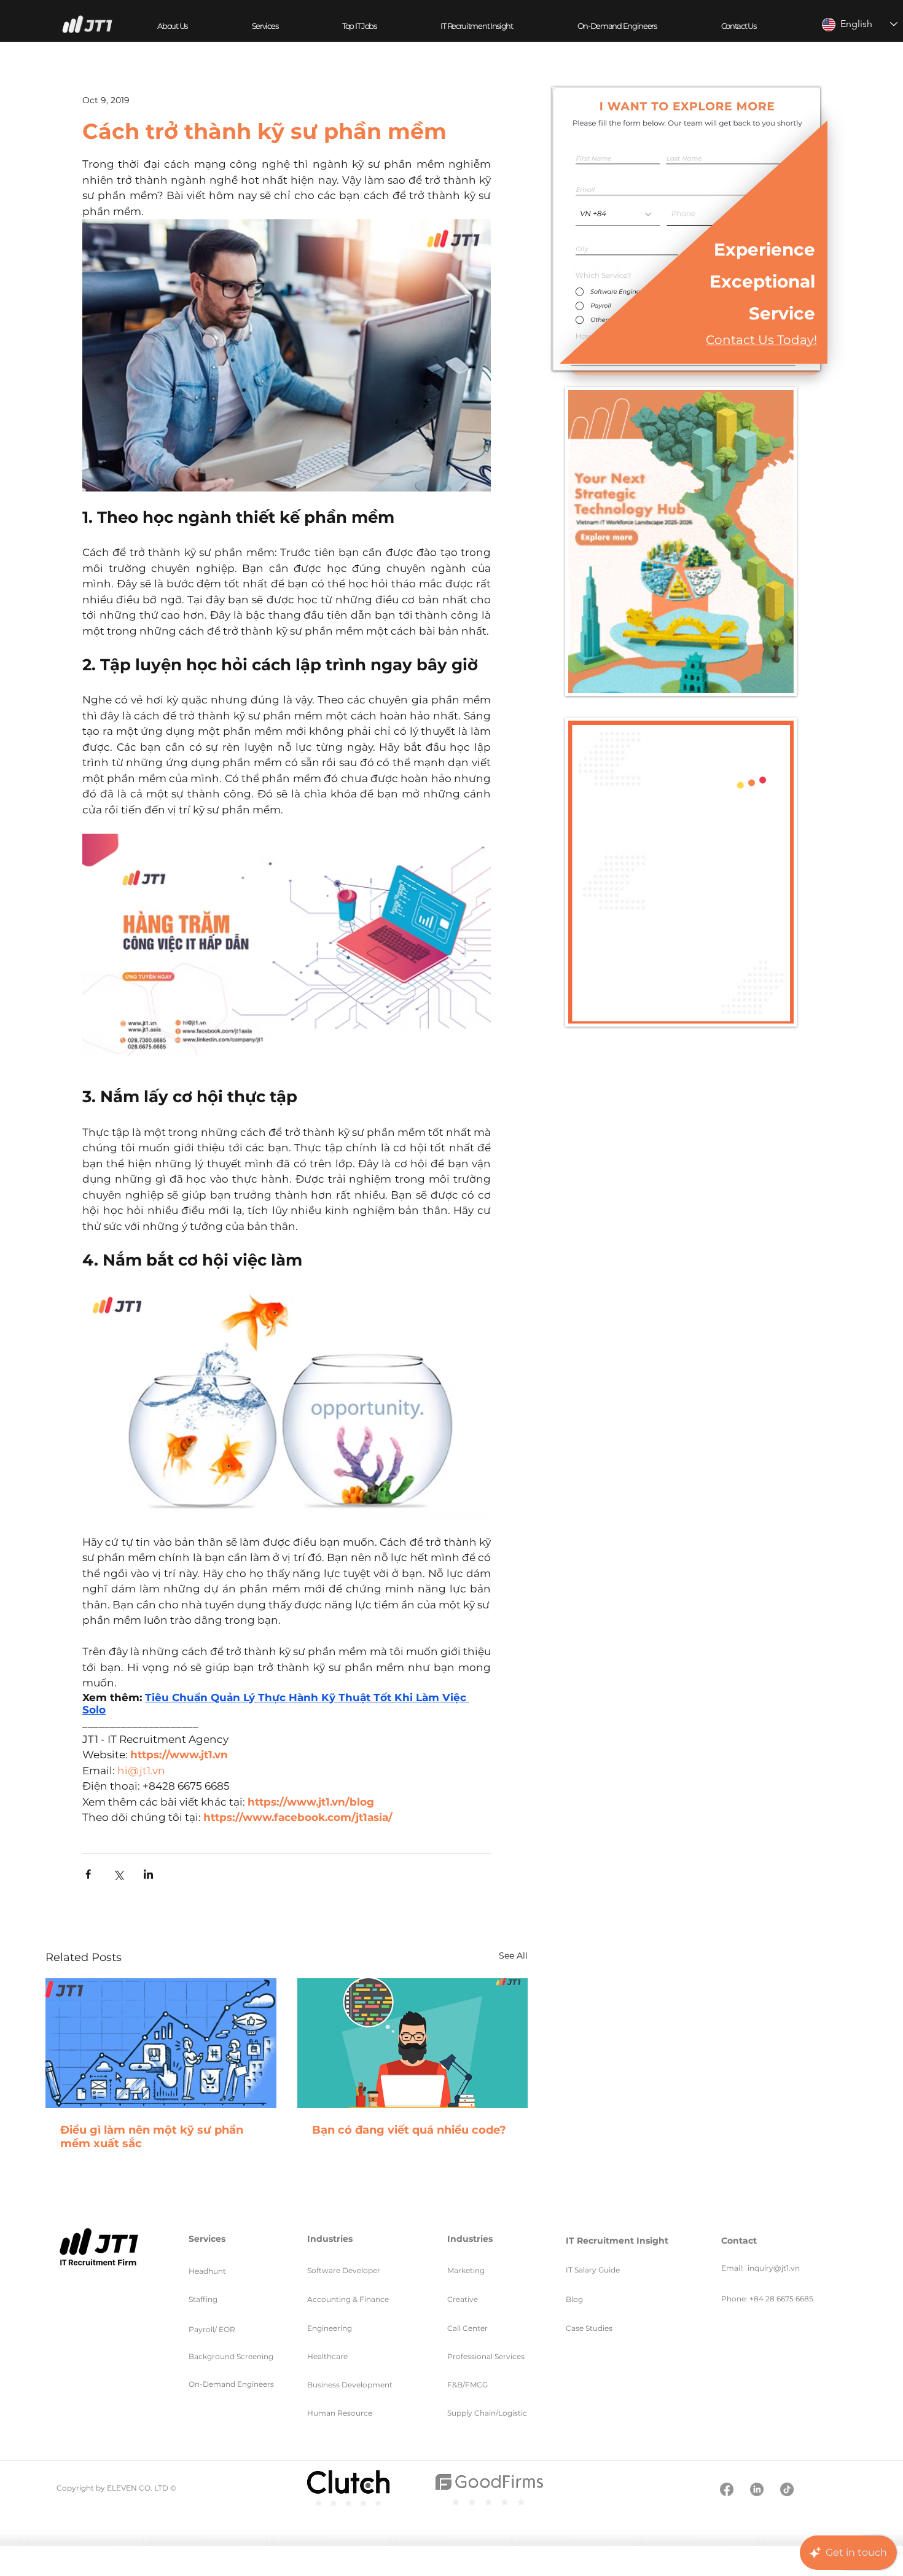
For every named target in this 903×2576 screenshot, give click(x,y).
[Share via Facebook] (88, 1874)
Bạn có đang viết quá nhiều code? (409, 2130)
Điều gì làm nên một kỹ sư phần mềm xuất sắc (152, 2137)
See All (513, 1955)
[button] (264, 26)
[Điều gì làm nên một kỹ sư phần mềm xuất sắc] (161, 2043)
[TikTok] (787, 2489)
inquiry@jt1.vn (774, 2268)
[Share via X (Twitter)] (118, 1874)
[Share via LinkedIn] (148, 1874)
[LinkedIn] (757, 2489)
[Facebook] (727, 2489)
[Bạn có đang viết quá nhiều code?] (413, 2043)
